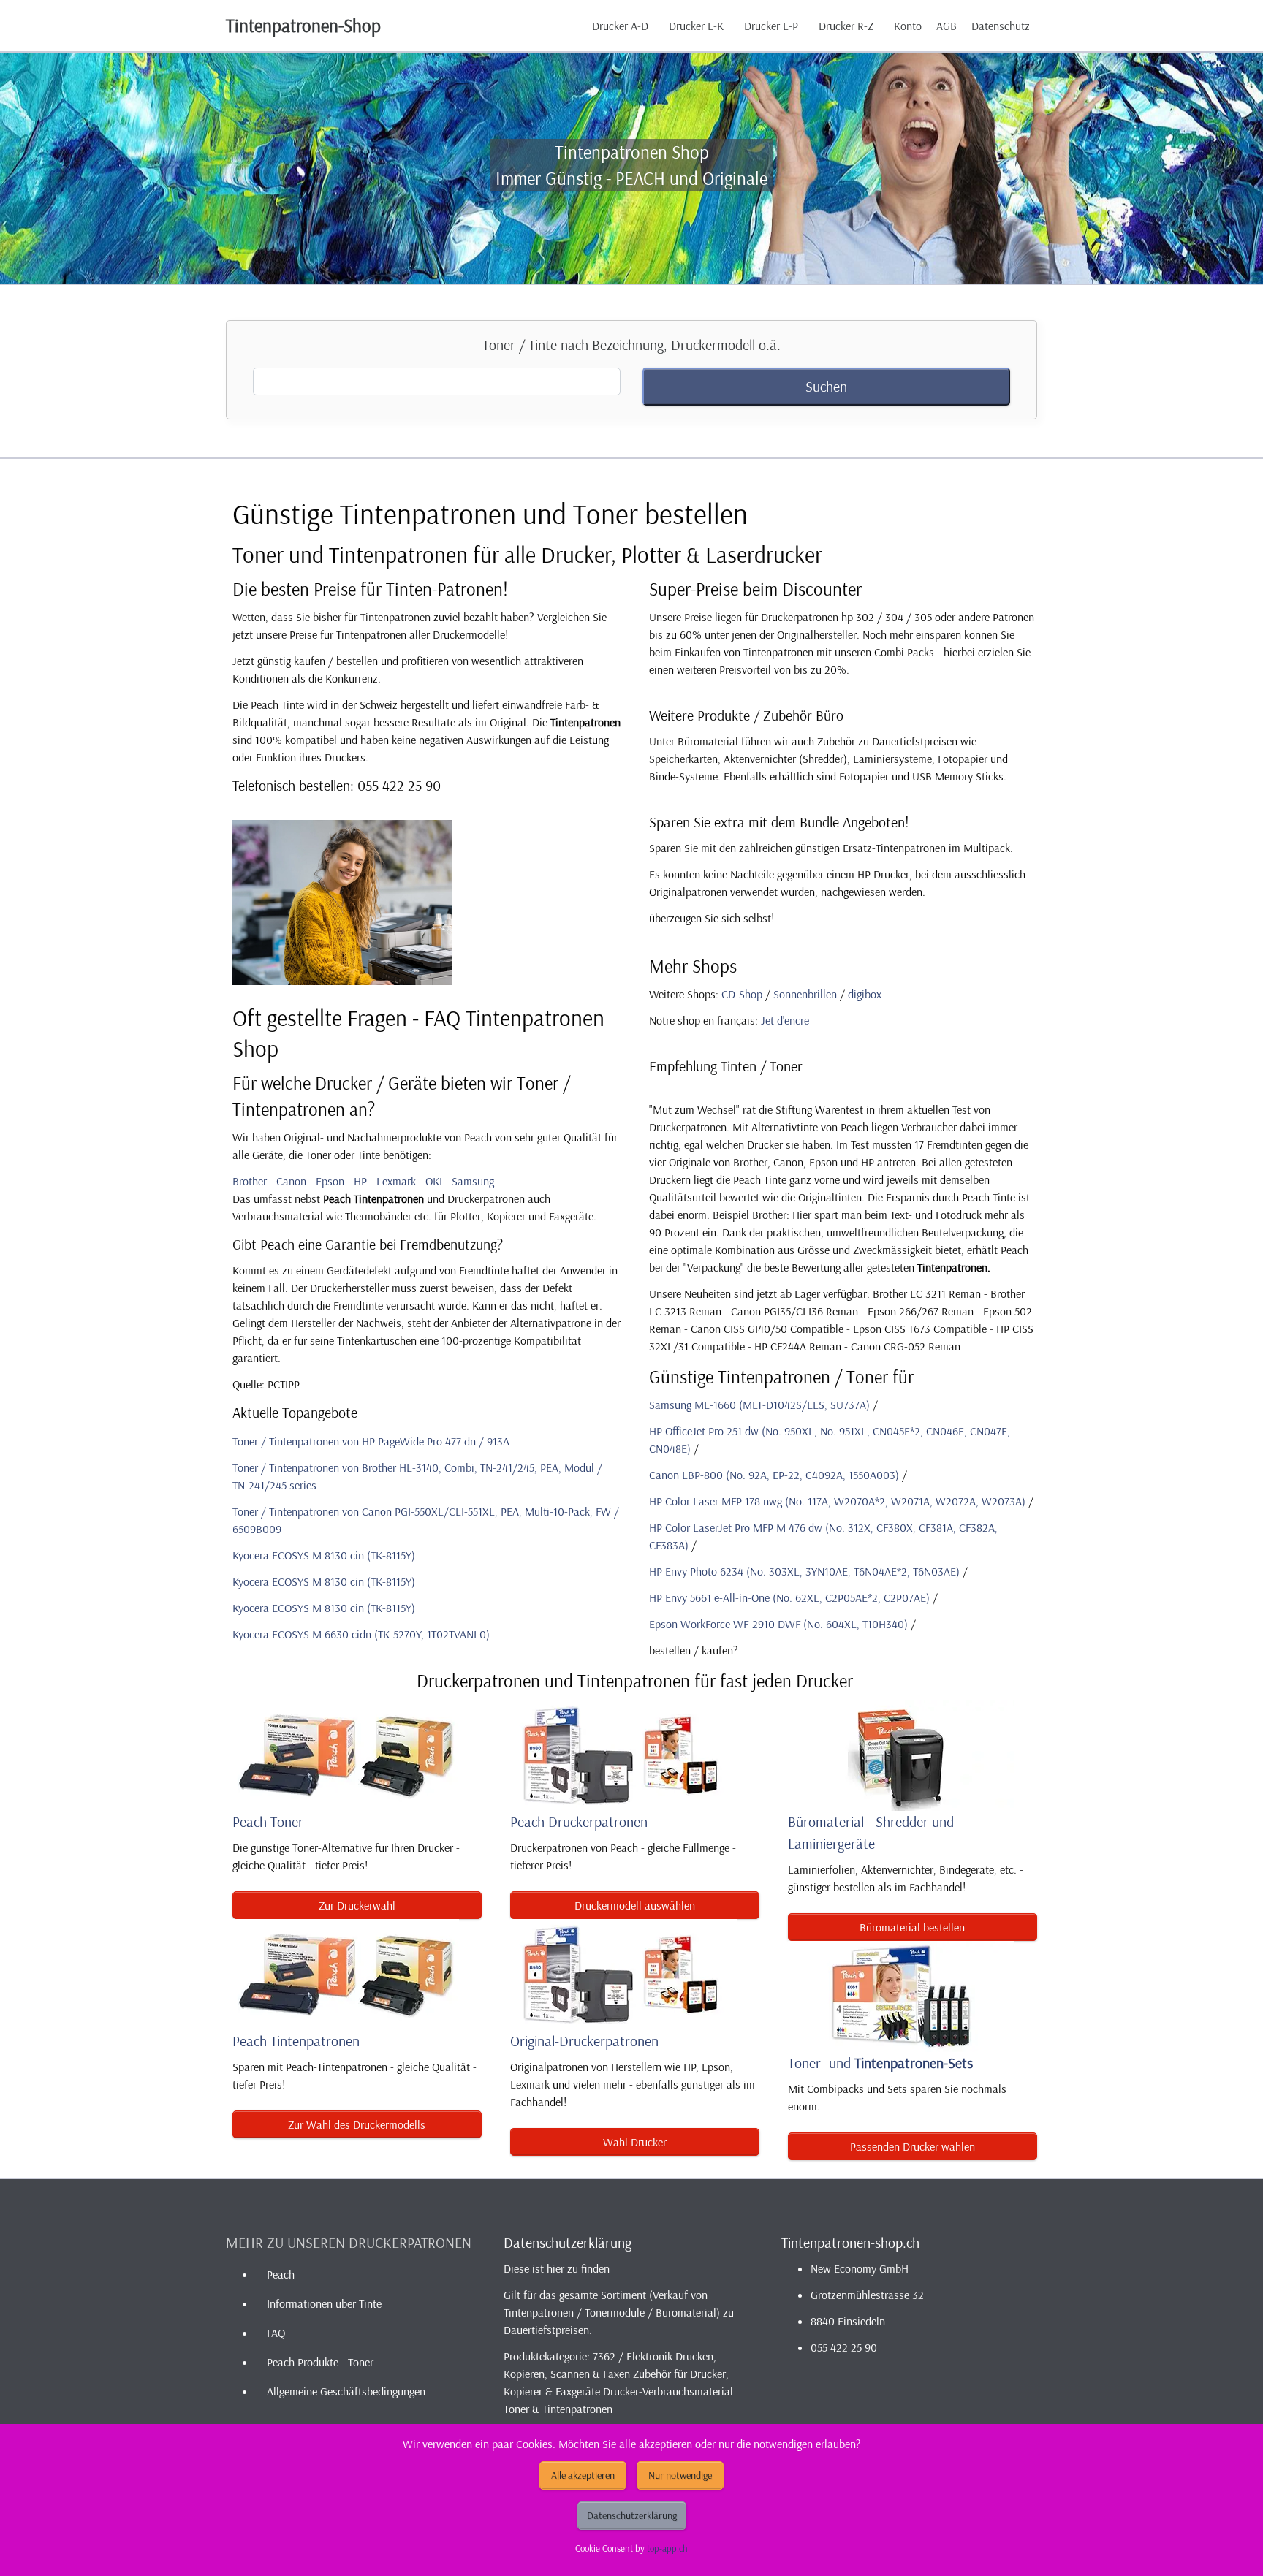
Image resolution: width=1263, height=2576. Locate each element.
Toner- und (880, 2063)
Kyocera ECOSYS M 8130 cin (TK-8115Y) (324, 1555)
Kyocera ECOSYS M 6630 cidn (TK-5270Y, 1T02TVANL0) (361, 1634)
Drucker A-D (620, 26)
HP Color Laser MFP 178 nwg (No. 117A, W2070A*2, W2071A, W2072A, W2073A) (837, 1501)
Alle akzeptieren (583, 2475)
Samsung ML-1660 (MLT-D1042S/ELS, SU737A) (759, 1405)
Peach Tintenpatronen (296, 2041)
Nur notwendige (680, 2475)
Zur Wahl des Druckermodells (357, 2124)
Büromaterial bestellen (912, 1927)
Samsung (473, 1181)
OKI (434, 1181)
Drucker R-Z (846, 26)
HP (360, 1181)
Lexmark (396, 1181)
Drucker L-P (771, 26)
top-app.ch (667, 2548)
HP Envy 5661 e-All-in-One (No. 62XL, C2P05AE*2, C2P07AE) (789, 1597)
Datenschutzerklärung (632, 2515)
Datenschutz (1001, 26)
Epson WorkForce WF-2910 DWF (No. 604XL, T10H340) (778, 1624)
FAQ (276, 2333)
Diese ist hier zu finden (557, 2268)
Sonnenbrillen (805, 994)
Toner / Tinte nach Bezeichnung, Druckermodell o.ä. (631, 345)
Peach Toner (268, 1821)
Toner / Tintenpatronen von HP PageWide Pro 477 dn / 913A (371, 1441)
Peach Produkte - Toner (320, 2362)
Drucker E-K (696, 26)
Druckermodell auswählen (635, 1905)
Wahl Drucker (635, 2142)
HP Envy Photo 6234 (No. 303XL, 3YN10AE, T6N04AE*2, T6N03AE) (804, 1571)
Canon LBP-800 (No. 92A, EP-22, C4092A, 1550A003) (774, 1475)
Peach (281, 2274)
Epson (330, 1181)
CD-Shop (742, 994)
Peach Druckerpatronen (579, 1821)
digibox (865, 994)
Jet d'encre (785, 1020)
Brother (250, 1181)
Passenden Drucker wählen (913, 2146)
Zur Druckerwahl (357, 1905)
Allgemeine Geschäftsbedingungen (346, 2391)
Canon (291, 1181)
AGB (947, 26)
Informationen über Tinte (324, 2303)
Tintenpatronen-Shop (303, 25)
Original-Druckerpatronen (584, 2041)
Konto (908, 26)
